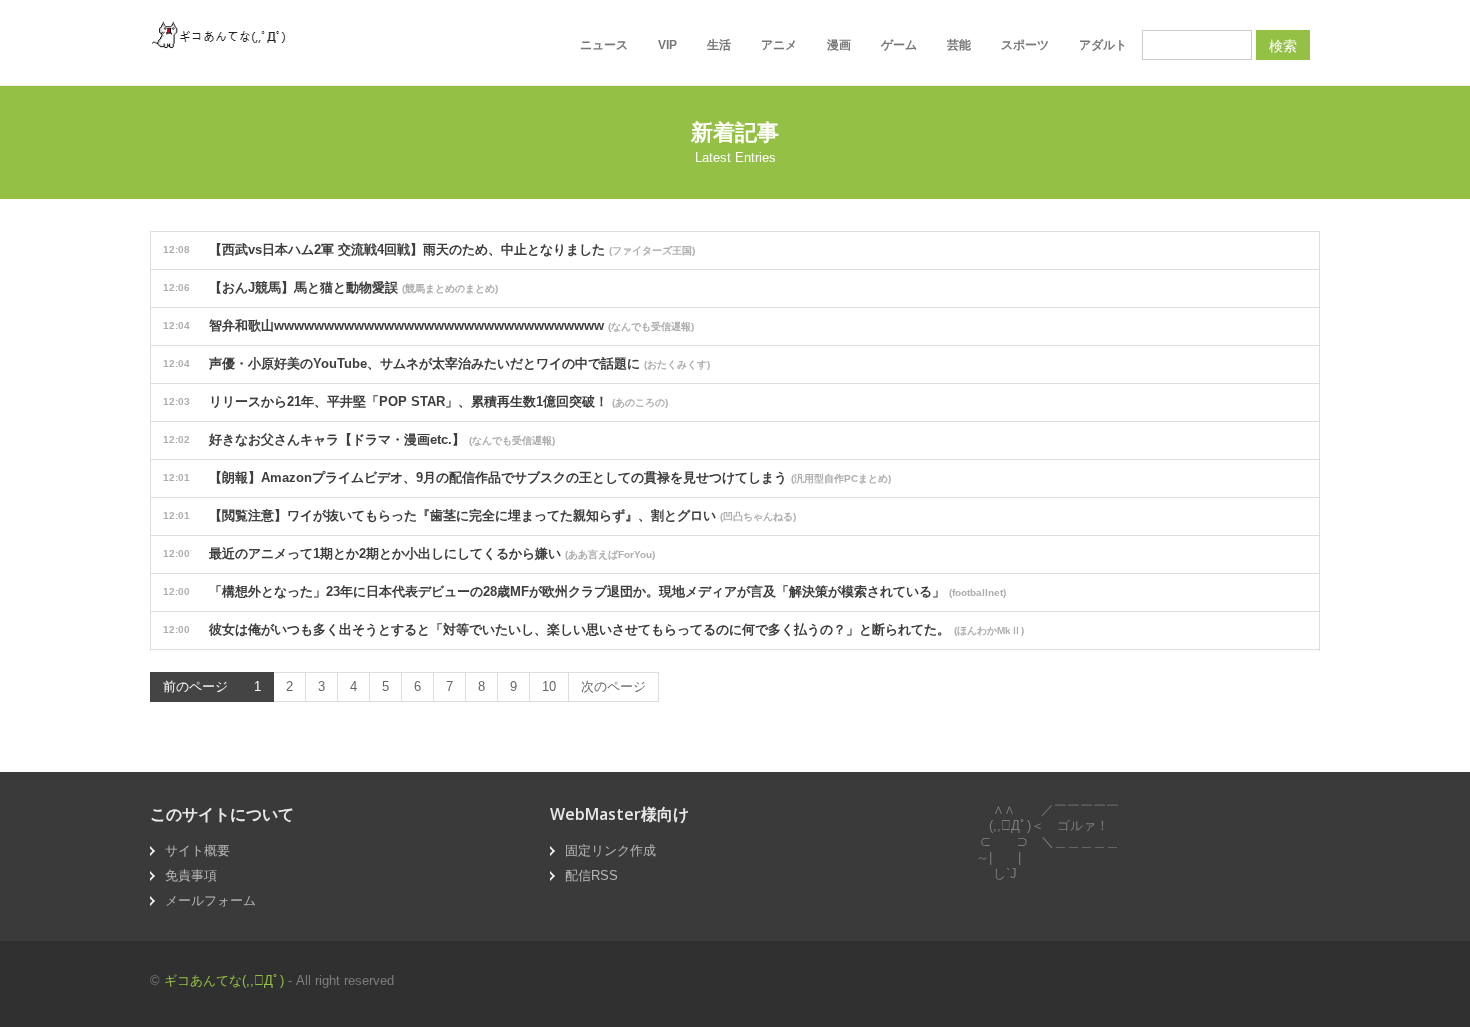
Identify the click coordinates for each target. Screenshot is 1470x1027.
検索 (1283, 45)
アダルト (1103, 45)
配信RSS (591, 875)
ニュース (604, 45)
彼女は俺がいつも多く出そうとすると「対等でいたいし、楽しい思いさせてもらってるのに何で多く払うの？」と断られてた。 (593, 629)
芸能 (959, 45)
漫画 (839, 45)
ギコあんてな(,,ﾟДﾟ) (224, 980)
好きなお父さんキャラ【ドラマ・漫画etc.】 (359, 439)
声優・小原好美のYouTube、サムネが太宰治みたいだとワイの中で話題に (436, 363)
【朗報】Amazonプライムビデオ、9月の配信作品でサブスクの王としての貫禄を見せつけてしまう (527, 477)
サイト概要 (197, 850)
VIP (667, 45)
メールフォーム (210, 900)
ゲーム (899, 45)
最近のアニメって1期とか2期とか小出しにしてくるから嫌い (409, 553)
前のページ (195, 686)
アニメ (779, 45)
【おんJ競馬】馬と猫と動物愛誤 (330, 287)
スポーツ (1025, 45)
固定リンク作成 (610, 850)
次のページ (613, 686)
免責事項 (191, 875)
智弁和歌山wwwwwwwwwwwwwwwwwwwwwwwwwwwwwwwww (428, 325)
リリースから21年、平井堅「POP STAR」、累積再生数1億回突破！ (415, 401)
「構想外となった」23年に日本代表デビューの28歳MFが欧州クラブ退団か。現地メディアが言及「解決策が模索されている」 (584, 591)
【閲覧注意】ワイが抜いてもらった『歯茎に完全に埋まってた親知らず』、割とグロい (479, 515)
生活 (719, 45)
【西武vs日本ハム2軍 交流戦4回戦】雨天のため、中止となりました (429, 249)
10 (549, 686)
